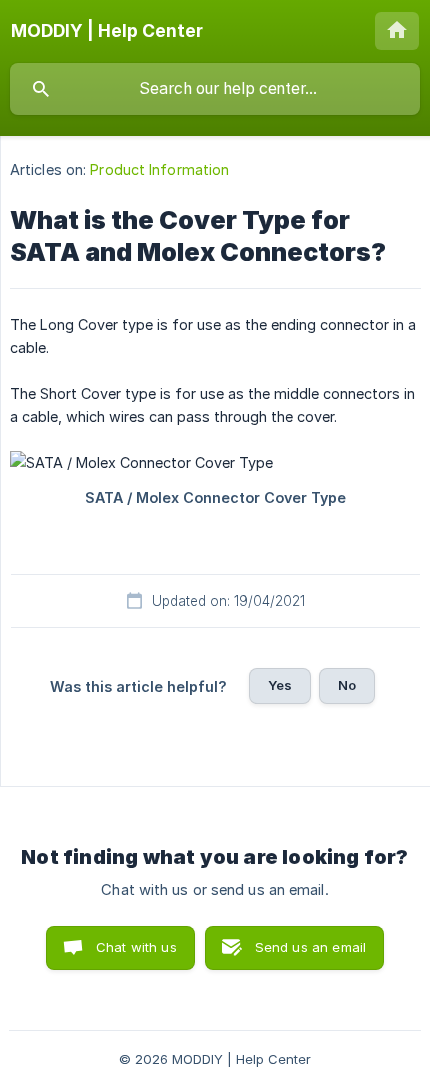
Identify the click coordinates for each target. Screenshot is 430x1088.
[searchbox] (215, 89)
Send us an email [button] (310, 947)
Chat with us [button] (136, 947)
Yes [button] (280, 685)
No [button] (347, 685)
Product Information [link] (159, 169)
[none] (107, 31)
